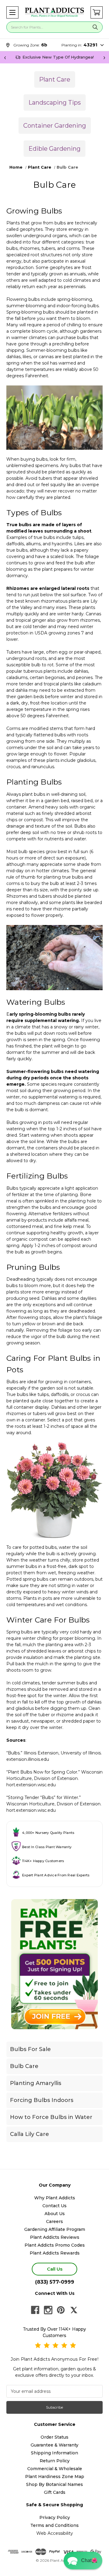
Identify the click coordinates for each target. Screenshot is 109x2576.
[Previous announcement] (5, 57)
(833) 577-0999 (55, 2282)
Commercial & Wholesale (55, 2469)
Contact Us (54, 2206)
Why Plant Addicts (55, 2198)
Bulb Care (24, 2066)
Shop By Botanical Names (54, 2484)
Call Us (55, 2269)
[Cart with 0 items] (97, 12)
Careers (54, 2221)
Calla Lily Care (30, 2134)
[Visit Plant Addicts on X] (74, 2310)
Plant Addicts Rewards (55, 2253)
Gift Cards (55, 2492)
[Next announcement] (104, 57)
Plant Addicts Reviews (55, 2237)
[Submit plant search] (95, 27)
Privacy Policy (55, 2517)
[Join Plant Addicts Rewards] (54, 1964)
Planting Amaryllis (36, 2083)
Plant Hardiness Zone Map (55, 2477)
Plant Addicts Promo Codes (55, 2245)
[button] (12, 12)
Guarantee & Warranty (54, 2445)
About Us (55, 2214)
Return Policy (55, 2461)
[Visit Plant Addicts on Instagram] (48, 2310)
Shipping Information (54, 2453)
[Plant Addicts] (54, 12)
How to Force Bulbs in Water (51, 2117)
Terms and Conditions (54, 2525)
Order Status (54, 2437)
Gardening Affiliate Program (55, 2229)
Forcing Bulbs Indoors (42, 2100)
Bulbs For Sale (30, 2049)
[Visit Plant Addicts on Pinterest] (61, 2310)
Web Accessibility (55, 2533)
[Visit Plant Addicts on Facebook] (35, 2310)
